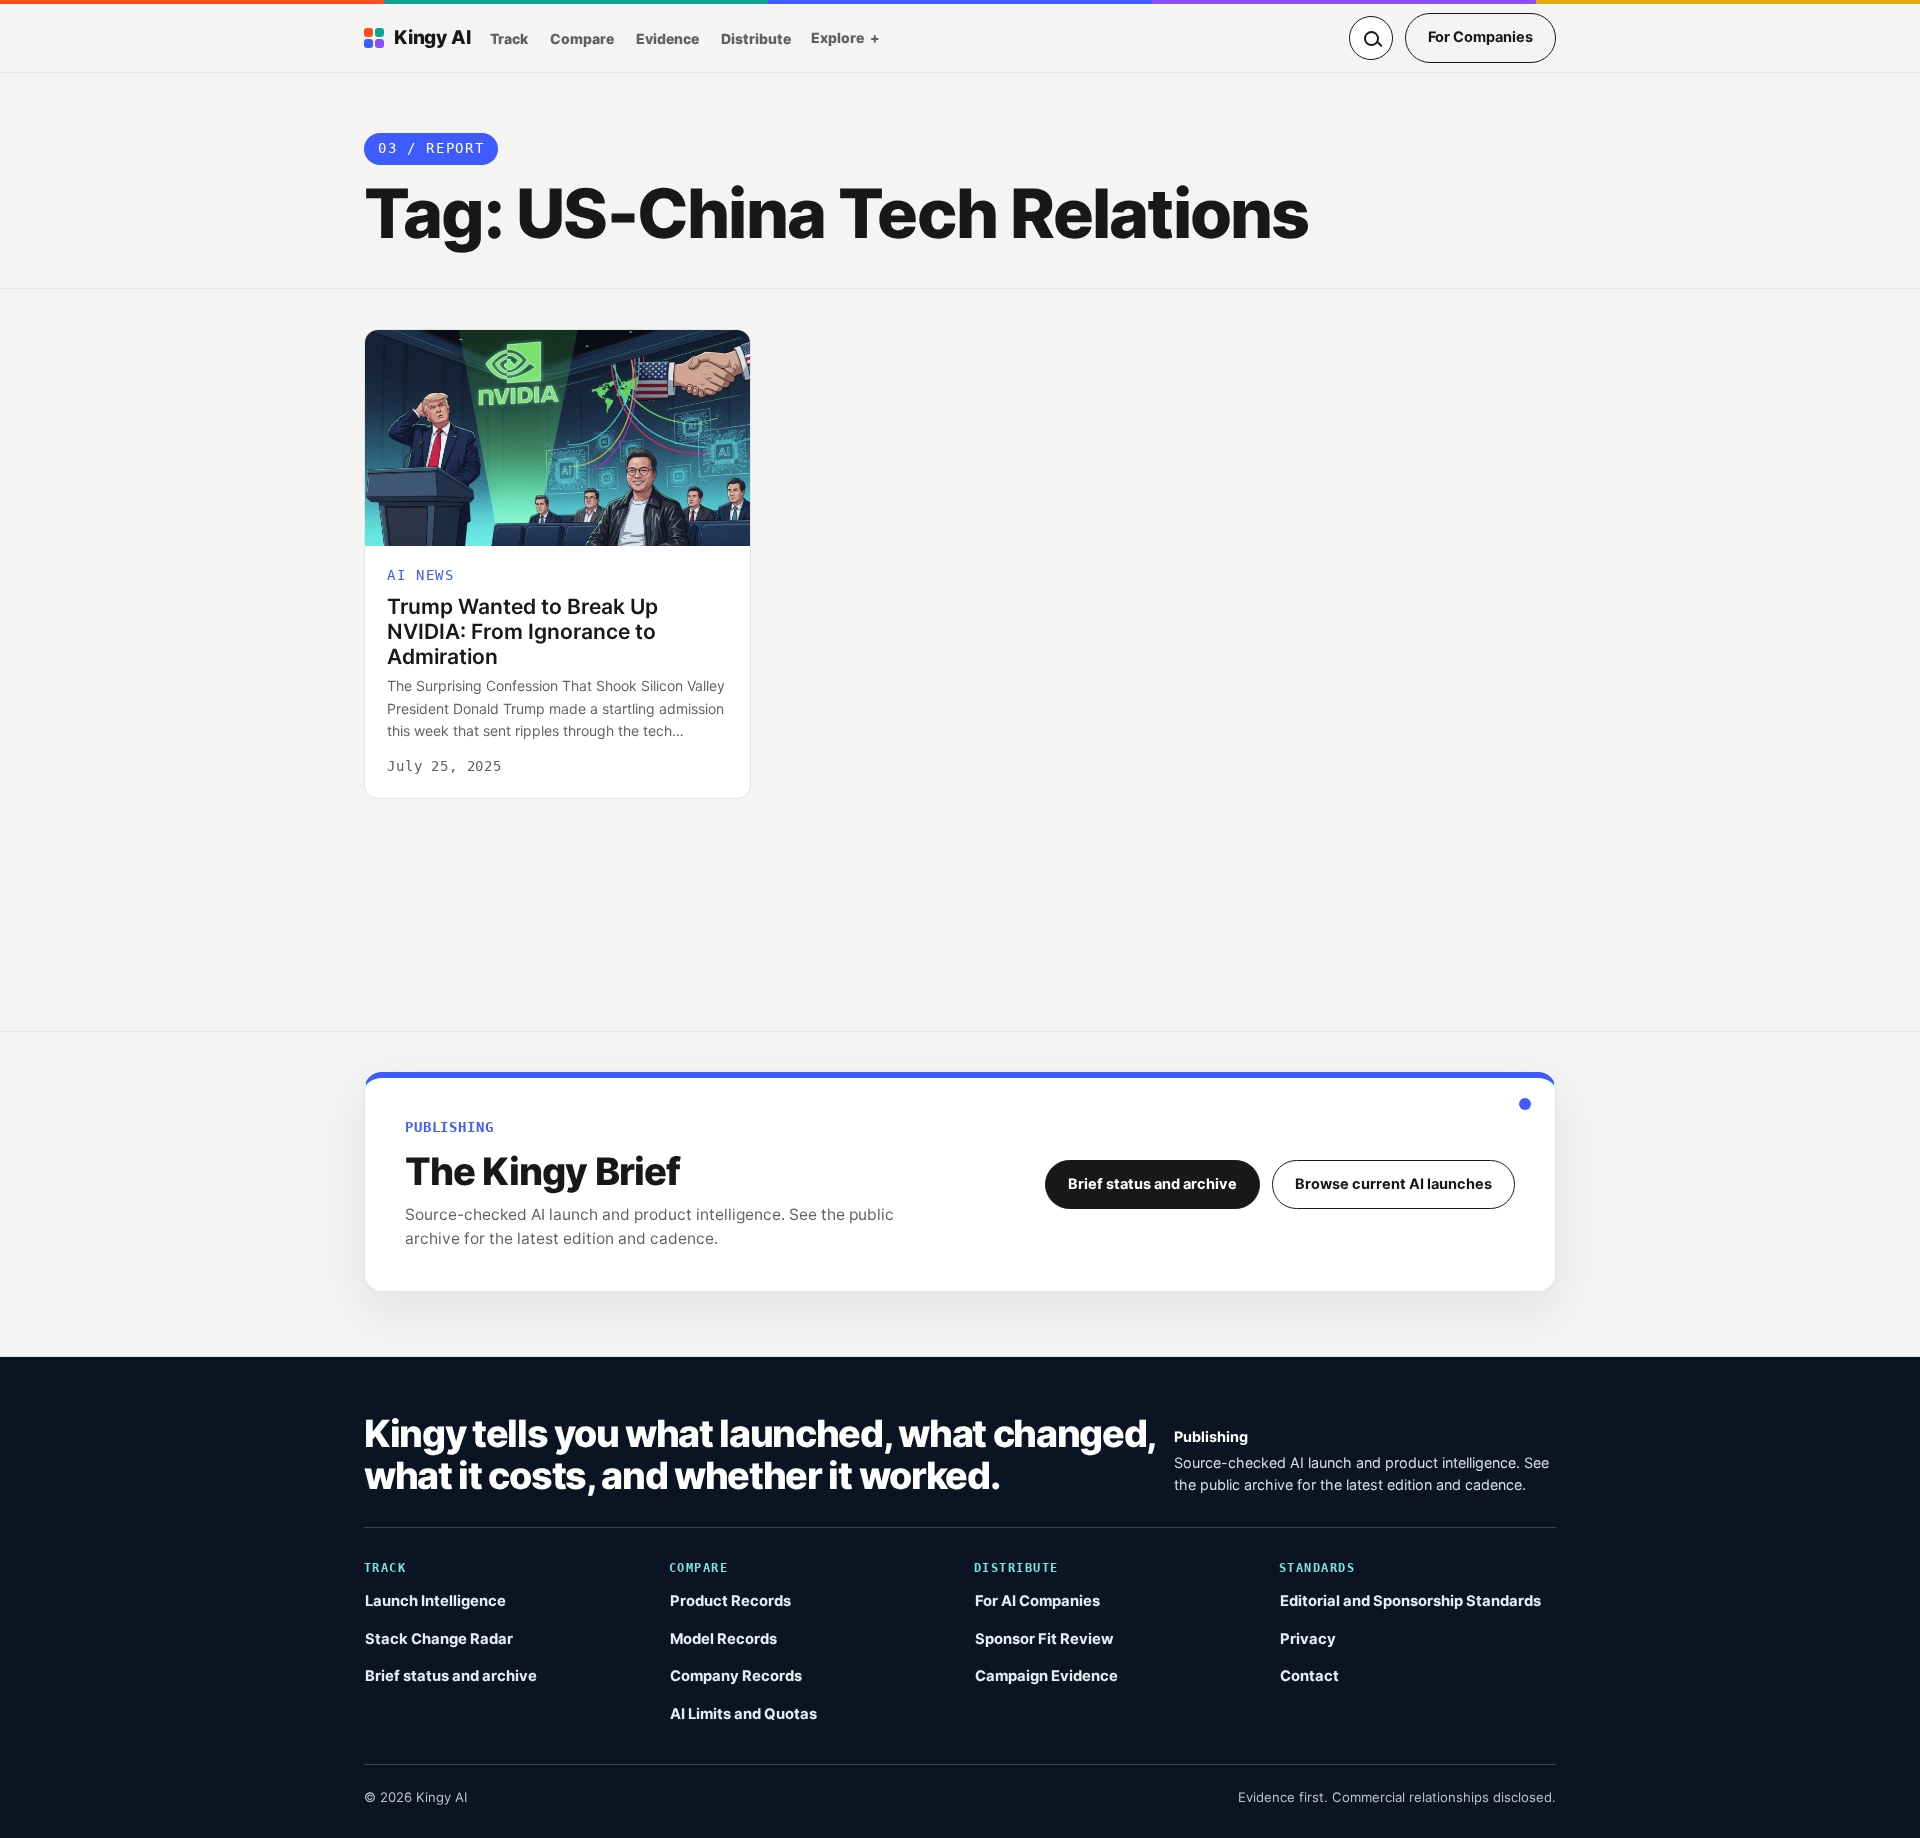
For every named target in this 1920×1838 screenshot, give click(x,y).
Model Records (723, 1639)
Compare (582, 38)
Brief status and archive (1152, 1184)
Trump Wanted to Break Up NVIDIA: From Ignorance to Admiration (522, 631)
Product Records (730, 1601)
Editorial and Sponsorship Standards (1410, 1601)
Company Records (736, 1676)
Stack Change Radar (439, 1639)
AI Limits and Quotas (743, 1714)
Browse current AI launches (1393, 1184)
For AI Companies (1037, 1601)
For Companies (1480, 37)
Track (509, 38)
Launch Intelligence (435, 1601)
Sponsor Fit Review (1044, 1639)
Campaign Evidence (1046, 1676)
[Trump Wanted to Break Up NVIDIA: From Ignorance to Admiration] (557, 438)
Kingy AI (432, 37)
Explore (837, 37)
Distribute (756, 38)
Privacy (1308, 1639)
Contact (1309, 1676)
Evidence (667, 38)
